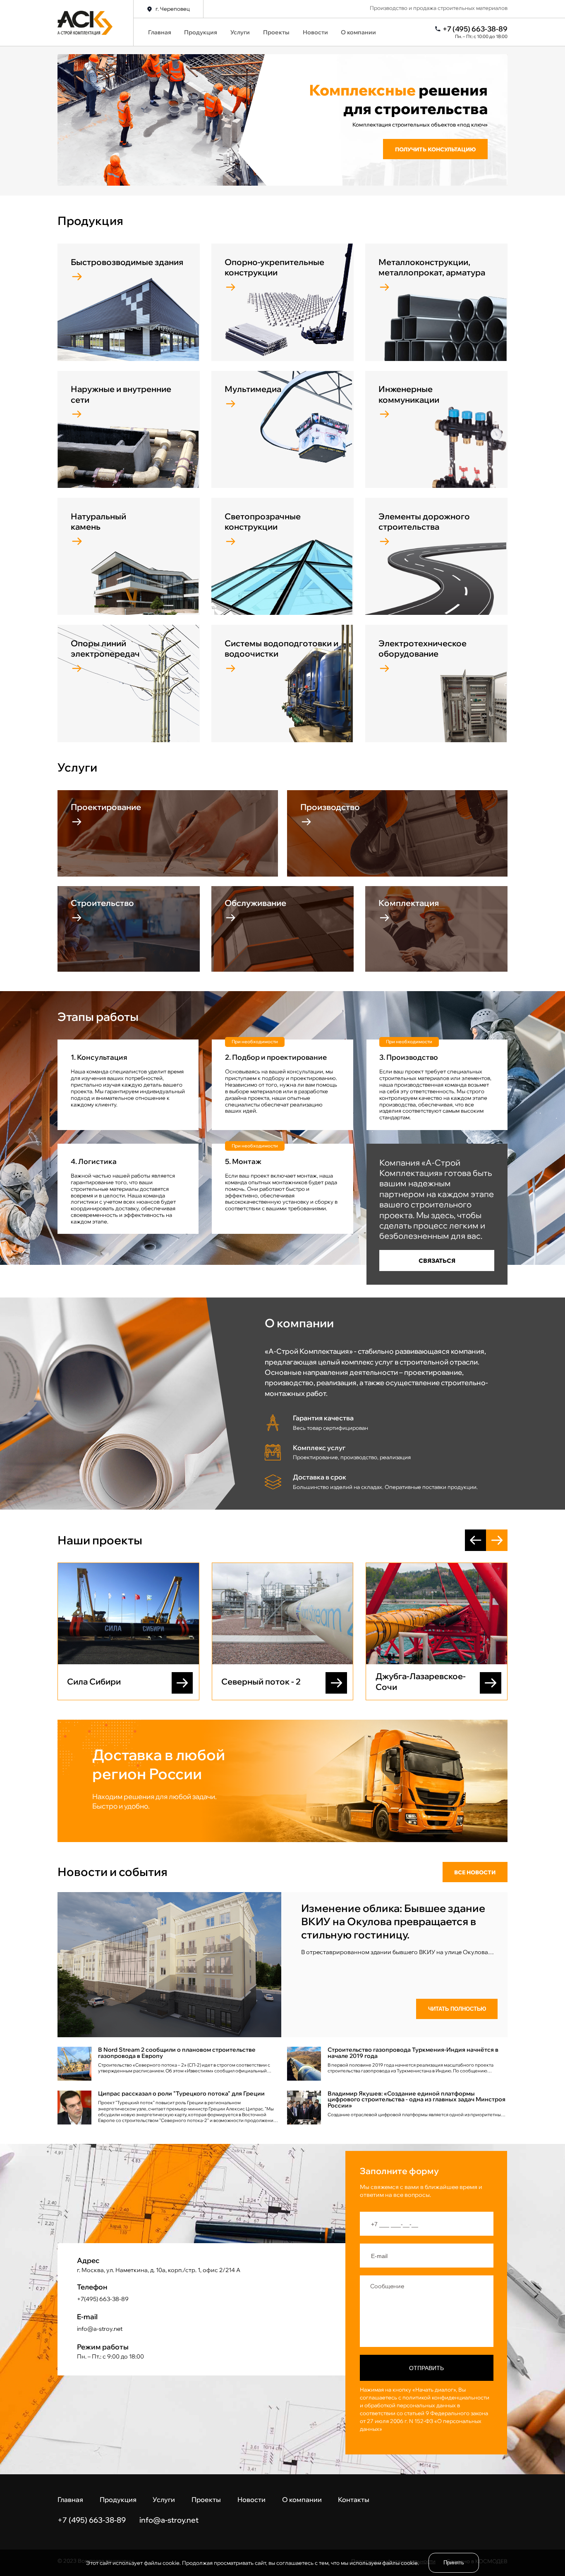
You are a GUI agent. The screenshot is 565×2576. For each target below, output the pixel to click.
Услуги (240, 32)
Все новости (475, 1872)
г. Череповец (173, 9)
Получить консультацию (436, 149)
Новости (315, 32)
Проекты (276, 32)
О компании (358, 32)
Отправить (426, 2368)
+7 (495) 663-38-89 (475, 29)
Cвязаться (437, 1261)
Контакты (354, 2500)
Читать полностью (457, 2009)
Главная (160, 32)
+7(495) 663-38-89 (103, 2299)
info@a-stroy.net (100, 2329)
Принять (454, 2563)
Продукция (201, 32)
